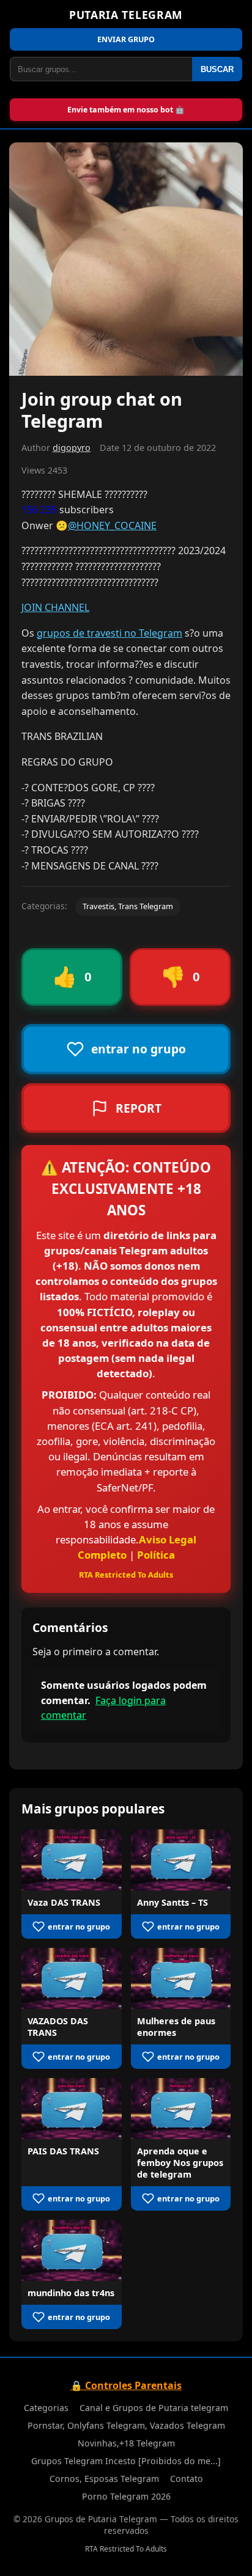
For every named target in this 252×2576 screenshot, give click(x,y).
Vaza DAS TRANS (64, 1902)
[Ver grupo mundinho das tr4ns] (72, 2250)
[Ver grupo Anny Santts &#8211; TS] (181, 1860)
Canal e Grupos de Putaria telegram (154, 2408)
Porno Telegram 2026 (126, 2496)
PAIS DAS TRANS (63, 2151)
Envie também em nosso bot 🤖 (126, 110)
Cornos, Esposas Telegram (104, 2479)
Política (156, 1555)
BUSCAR (217, 69)
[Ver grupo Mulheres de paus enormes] (181, 1978)
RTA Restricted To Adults (126, 1575)
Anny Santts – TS (172, 1902)
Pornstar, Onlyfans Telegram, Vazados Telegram (126, 2425)
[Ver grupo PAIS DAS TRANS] (72, 2109)
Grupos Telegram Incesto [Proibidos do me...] (126, 2461)
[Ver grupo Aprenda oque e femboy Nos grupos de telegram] (181, 2109)
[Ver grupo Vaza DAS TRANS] (72, 1860)
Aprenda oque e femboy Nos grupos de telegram (180, 2163)
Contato (187, 2479)
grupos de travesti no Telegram (109, 633)
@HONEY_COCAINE (112, 525)
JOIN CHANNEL (55, 607)
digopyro (72, 448)
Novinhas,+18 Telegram (126, 2443)
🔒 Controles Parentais (126, 2385)
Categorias (46, 2408)
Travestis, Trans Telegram (128, 906)
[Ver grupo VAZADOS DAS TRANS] (72, 1978)
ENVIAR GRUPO (126, 39)
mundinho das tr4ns (71, 2293)
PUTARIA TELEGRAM (126, 15)
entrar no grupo (79, 1927)
